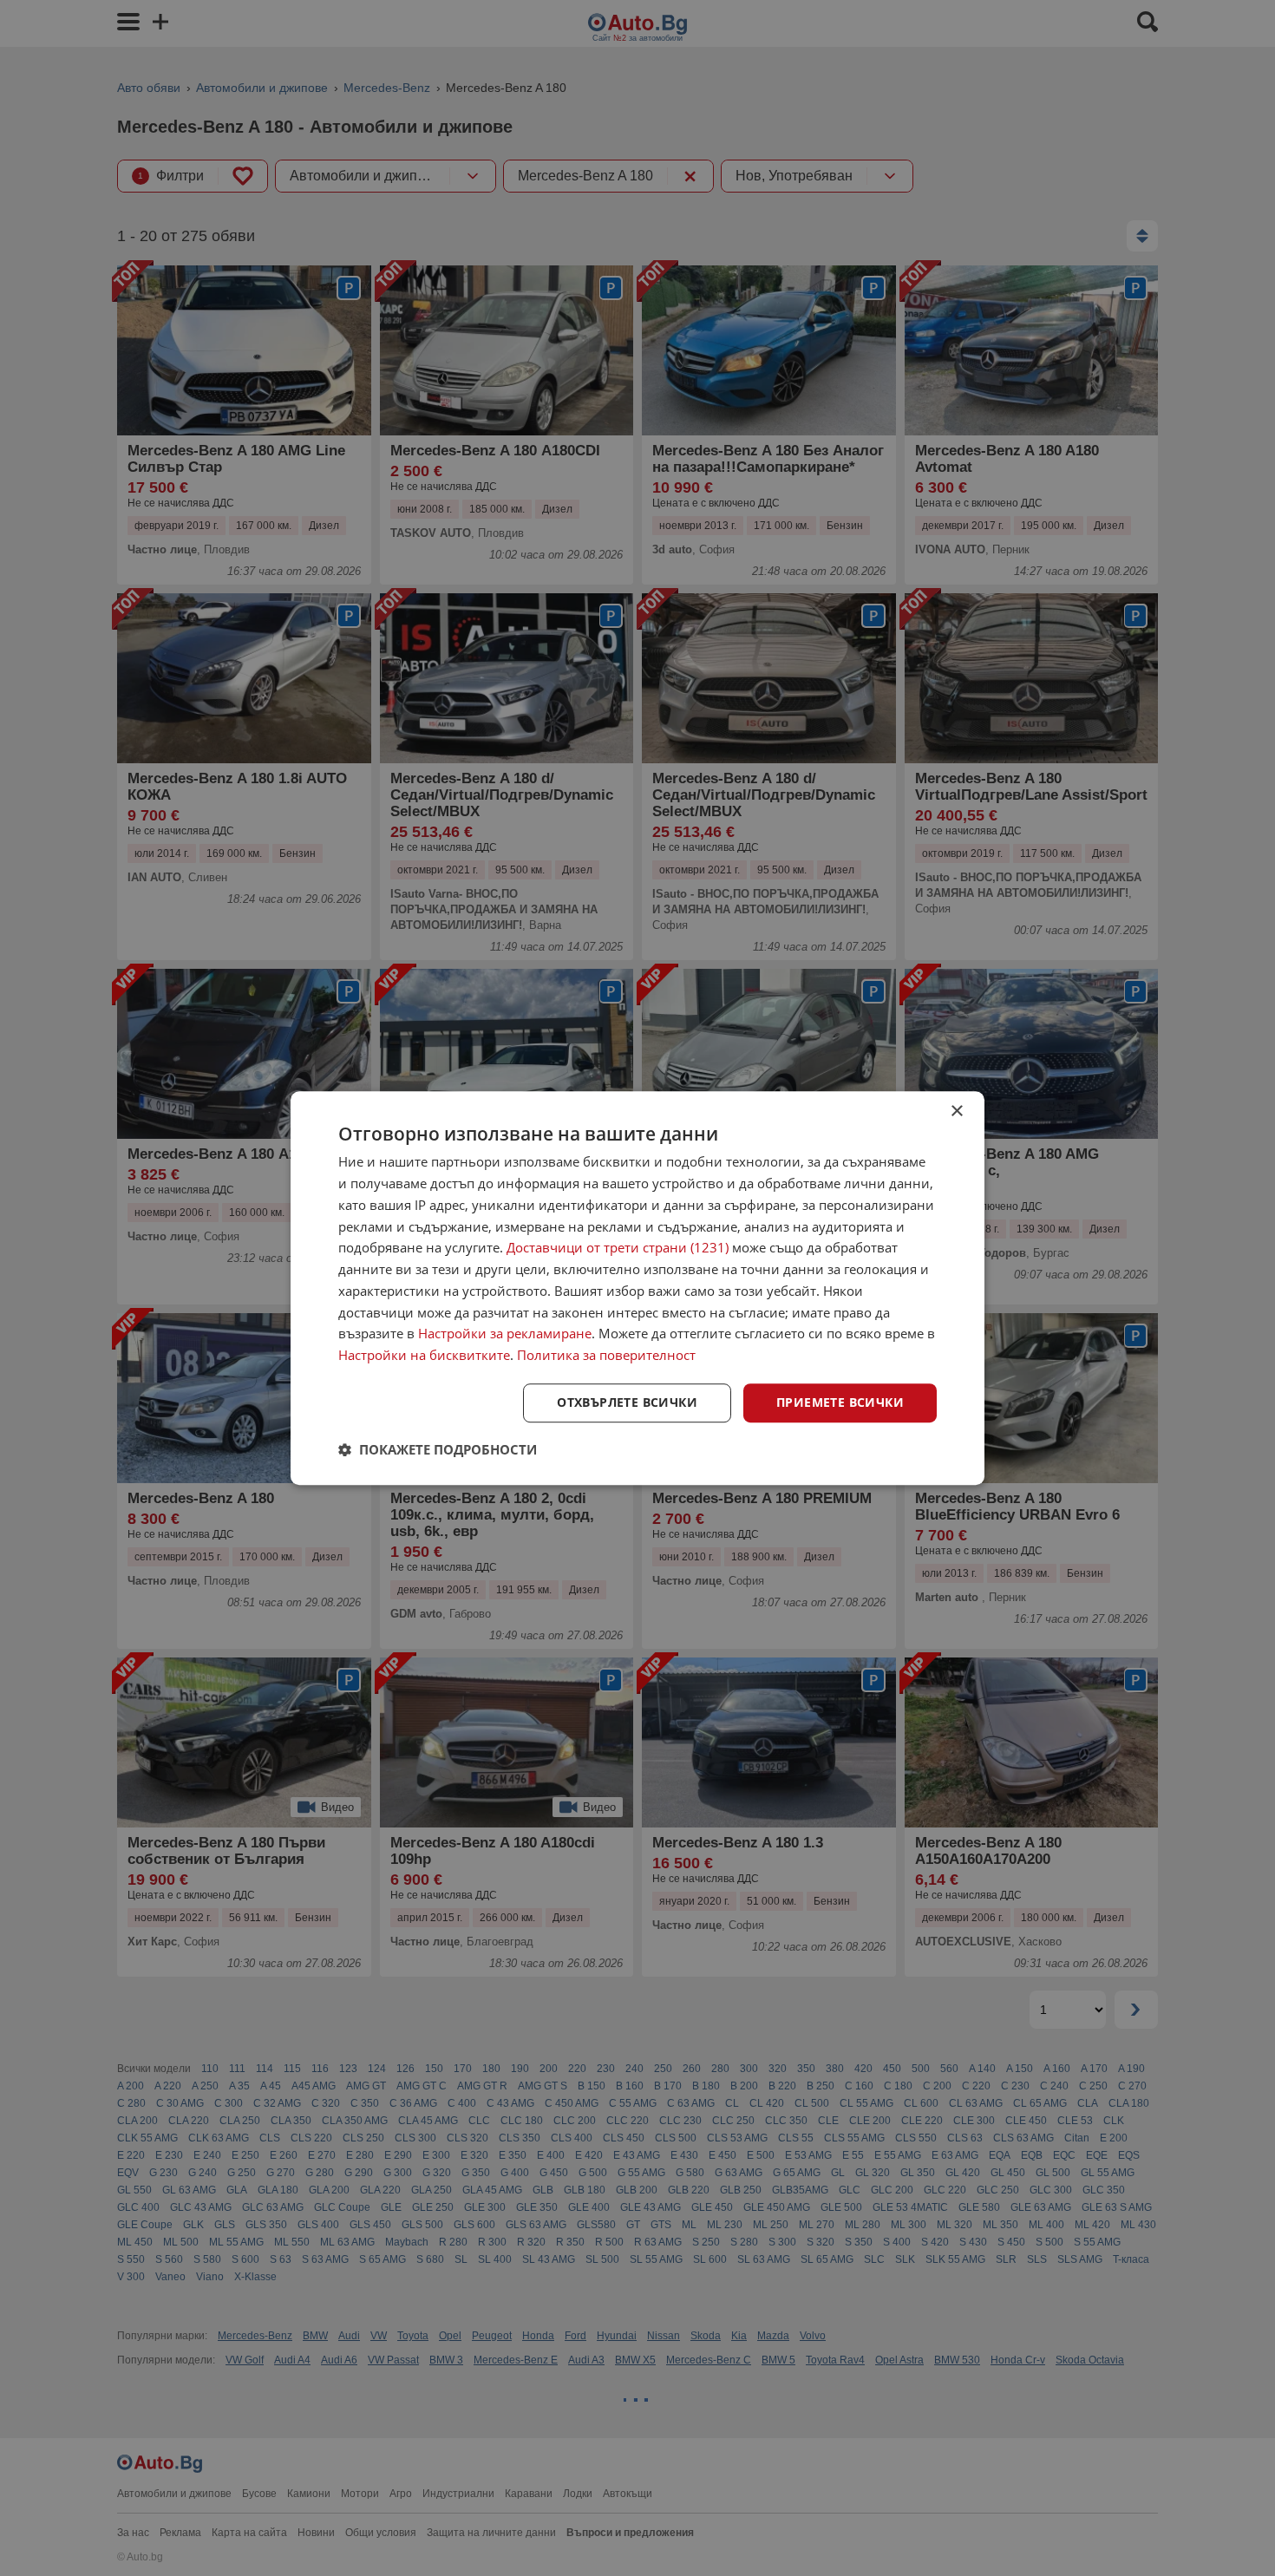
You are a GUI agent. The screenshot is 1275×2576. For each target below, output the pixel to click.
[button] (438, 1449)
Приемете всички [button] (840, 1402)
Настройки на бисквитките (424, 1355)
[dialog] (637, 1288)
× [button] (956, 1111)
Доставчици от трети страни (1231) (618, 1248)
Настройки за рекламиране (505, 1334)
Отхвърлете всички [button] (627, 1402)
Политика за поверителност (606, 1355)
